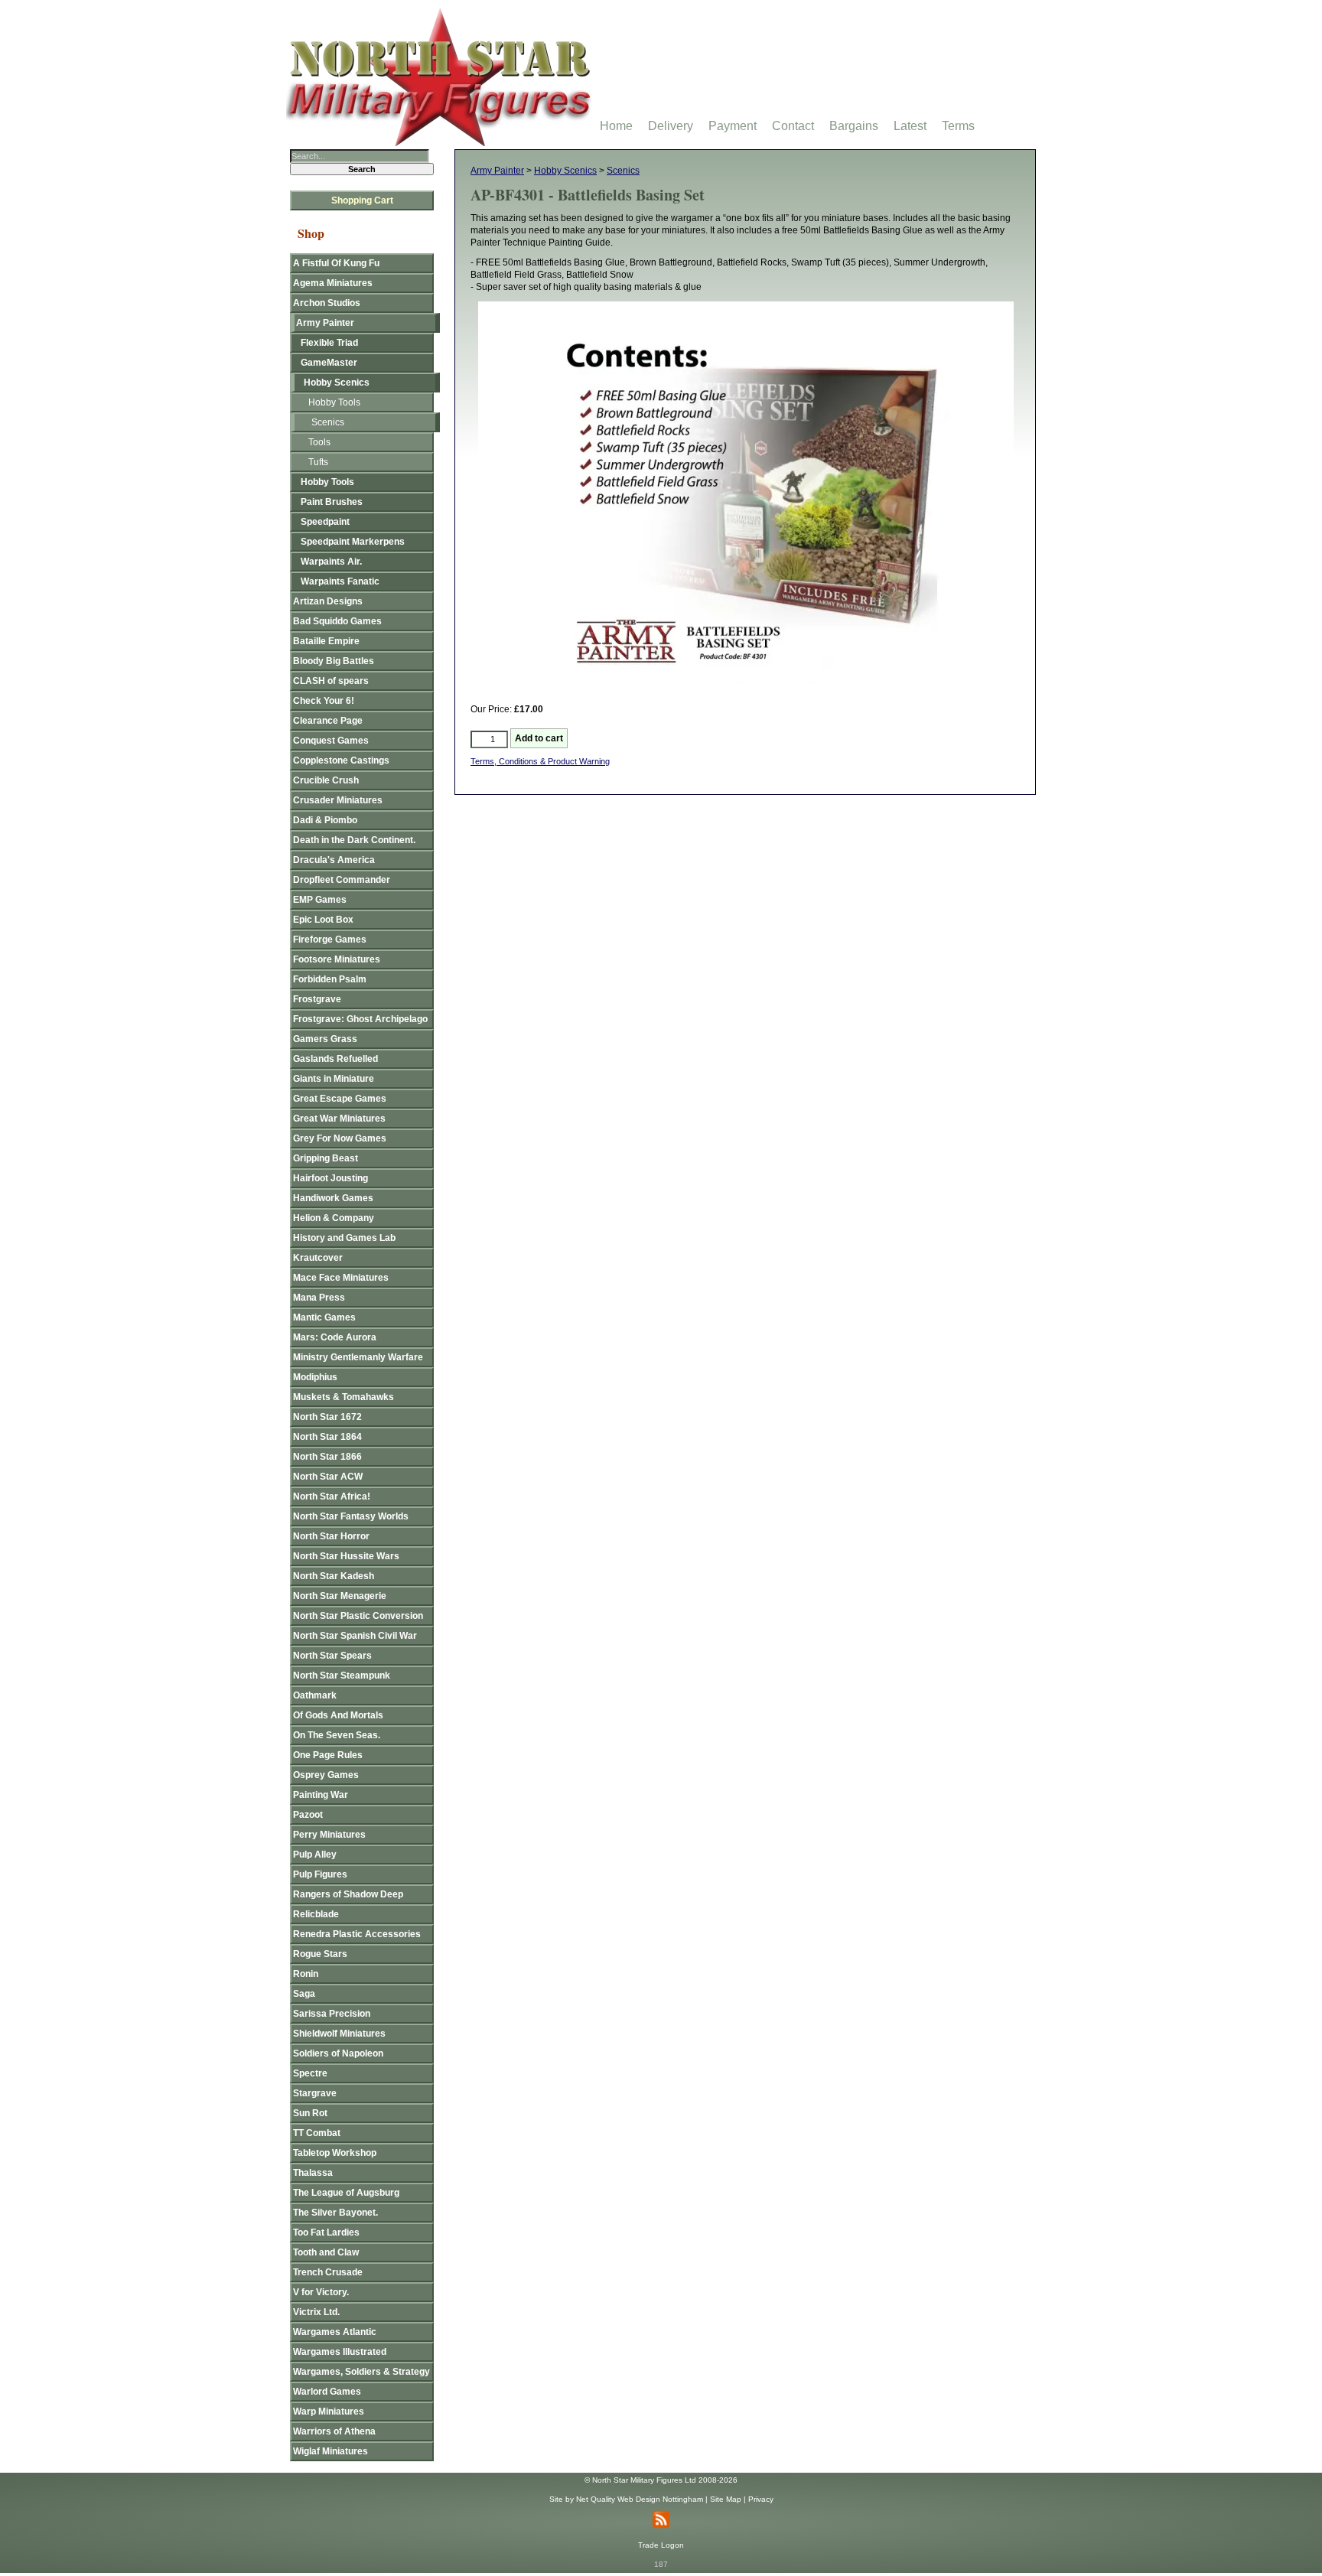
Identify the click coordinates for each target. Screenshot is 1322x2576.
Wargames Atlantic (335, 2332)
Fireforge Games (330, 940)
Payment (733, 126)
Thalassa (313, 2173)
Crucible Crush (326, 780)
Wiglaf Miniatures (330, 2451)
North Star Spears (332, 1656)
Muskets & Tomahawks (344, 1397)
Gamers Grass (325, 1039)
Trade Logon (661, 2545)
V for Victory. (321, 2292)
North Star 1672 (327, 1417)
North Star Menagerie (340, 1596)
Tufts (318, 462)
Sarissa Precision (332, 2014)
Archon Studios (327, 303)
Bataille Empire (326, 641)
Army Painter (497, 171)
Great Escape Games (340, 1099)
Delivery (671, 126)
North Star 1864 (327, 1437)
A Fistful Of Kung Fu (336, 263)
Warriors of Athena (334, 2431)
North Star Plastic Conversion (358, 1616)
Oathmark (315, 1695)
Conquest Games (331, 741)
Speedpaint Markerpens (353, 542)
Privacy (761, 2499)
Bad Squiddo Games (337, 621)
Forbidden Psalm (330, 979)
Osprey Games (326, 1775)
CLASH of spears (331, 681)
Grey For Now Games (340, 1138)
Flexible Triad (329, 343)
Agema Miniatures (333, 283)
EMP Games (320, 900)
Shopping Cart (362, 200)
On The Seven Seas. (337, 1735)
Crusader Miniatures (338, 800)
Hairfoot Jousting (330, 1178)
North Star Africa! (332, 1496)
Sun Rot (310, 2113)
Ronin (306, 1974)
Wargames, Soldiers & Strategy (361, 2372)
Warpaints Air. (331, 562)
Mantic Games (324, 1317)
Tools (319, 442)
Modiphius (315, 1377)
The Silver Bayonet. (335, 2213)
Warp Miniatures (329, 2412)
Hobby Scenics (565, 171)
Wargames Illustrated (340, 2352)
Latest (910, 126)
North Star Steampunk (342, 1676)
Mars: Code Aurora (335, 1337)
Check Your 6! (324, 701)
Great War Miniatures (339, 1119)
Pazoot (308, 1815)
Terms (958, 126)
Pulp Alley (315, 1855)
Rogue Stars (320, 1954)
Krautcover (318, 1258)
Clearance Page (328, 721)
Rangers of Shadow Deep (348, 1894)
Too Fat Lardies (326, 2232)
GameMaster (329, 363)
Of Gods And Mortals (338, 1715)
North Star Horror (331, 1536)
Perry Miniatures (329, 1835)
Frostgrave (317, 999)
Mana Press (319, 1298)
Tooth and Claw (326, 2252)
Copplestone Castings (341, 760)
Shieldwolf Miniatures (339, 2034)
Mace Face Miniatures (341, 1278)
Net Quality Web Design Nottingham (640, 2499)
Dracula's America (334, 860)
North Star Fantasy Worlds (351, 1516)
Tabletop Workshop (335, 2153)
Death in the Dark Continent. (354, 840)
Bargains (854, 126)
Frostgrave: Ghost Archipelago (360, 1019)
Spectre (310, 2073)
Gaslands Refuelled (335, 1059)
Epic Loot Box (323, 920)
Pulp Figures (320, 1874)
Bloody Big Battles (334, 661)
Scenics (623, 171)
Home (616, 126)
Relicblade (316, 1914)
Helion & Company (334, 1218)
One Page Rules (328, 1755)
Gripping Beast (326, 1158)
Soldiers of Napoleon (338, 2053)
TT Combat (317, 2133)
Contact (793, 126)
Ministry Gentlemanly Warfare (358, 1357)
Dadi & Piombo (325, 820)
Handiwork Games (333, 1198)
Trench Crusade (328, 2272)
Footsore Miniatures (337, 959)
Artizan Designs (328, 601)
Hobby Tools (334, 402)
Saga (304, 1994)
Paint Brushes (332, 502)
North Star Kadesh (334, 1576)
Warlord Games (327, 2392)
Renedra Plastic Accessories (357, 1934)
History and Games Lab (344, 1238)
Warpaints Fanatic (340, 581)
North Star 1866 (327, 1457)
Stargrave (315, 2093)
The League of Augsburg (346, 2193)
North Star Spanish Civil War (355, 1636)
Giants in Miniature (334, 1079)
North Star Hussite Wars (346, 1556)
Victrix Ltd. (316, 2312)
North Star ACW (328, 1477)
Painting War (321, 1795)
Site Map (726, 2499)
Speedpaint (325, 522)
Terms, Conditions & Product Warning (540, 761)
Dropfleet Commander (342, 880)
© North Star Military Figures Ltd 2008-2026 (661, 2480)
